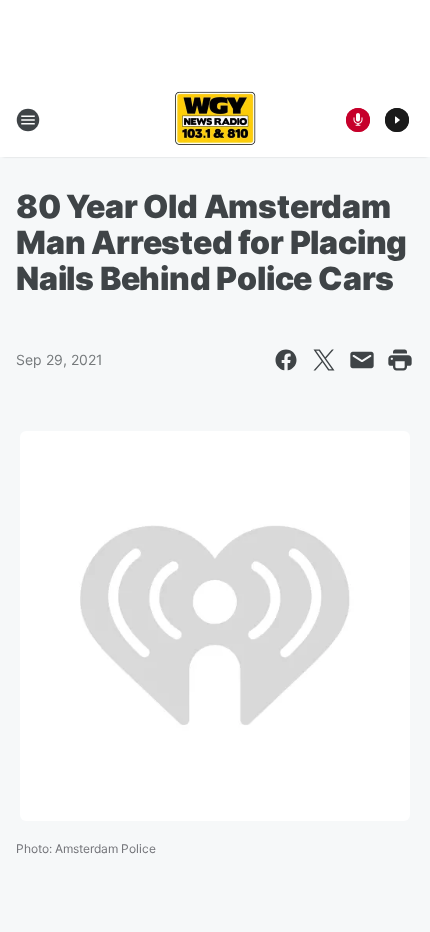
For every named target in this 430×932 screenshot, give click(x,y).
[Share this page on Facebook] (286, 360)
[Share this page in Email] (362, 360)
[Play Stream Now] (397, 120)
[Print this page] (400, 360)
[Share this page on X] (324, 360)
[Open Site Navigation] (28, 120)
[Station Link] (215, 120)
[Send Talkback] (358, 120)
